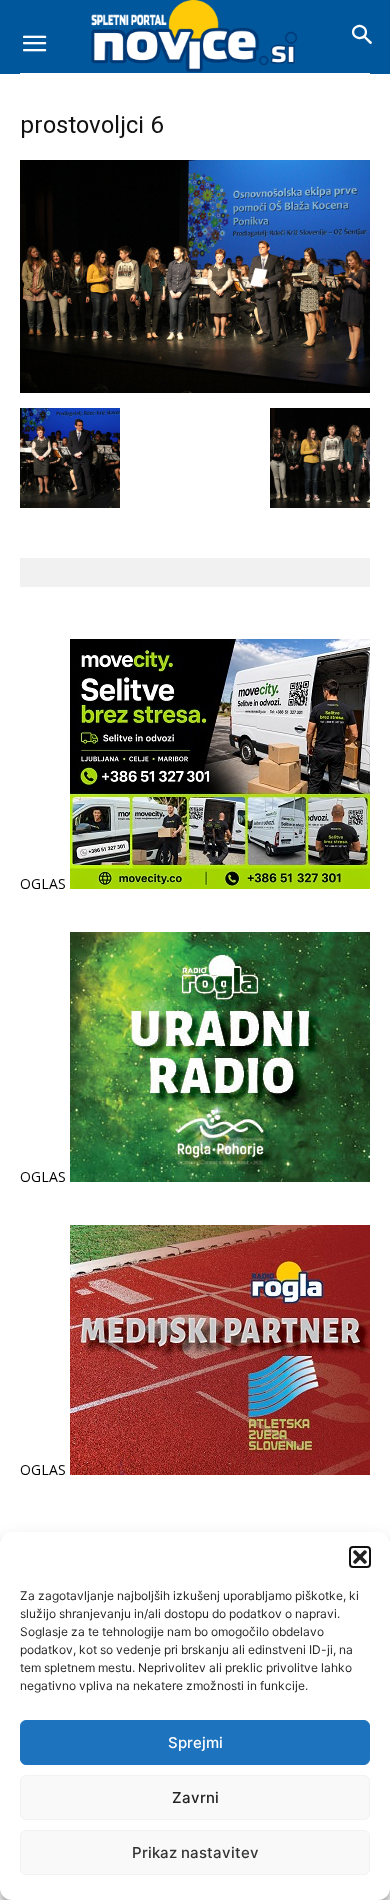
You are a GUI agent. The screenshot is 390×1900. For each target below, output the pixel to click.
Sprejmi (195, 1742)
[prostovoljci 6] (195, 387)
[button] (360, 1557)
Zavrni (195, 1797)
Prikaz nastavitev (195, 1852)
